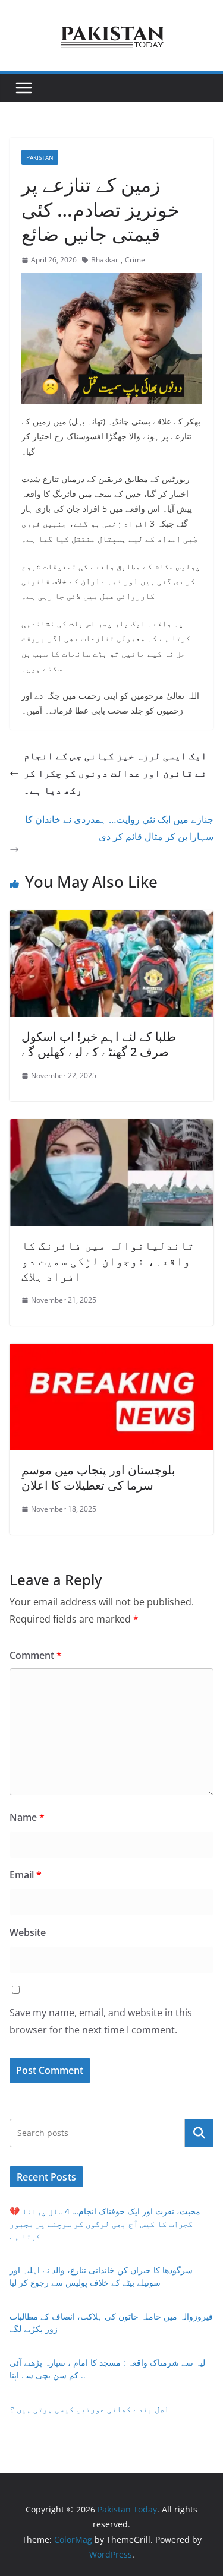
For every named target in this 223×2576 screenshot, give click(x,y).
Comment (36, 1655)
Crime (135, 260)
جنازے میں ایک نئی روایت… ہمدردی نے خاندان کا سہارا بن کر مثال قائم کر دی (119, 828)
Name (27, 1817)
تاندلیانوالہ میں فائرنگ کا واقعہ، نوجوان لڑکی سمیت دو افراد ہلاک (108, 1261)
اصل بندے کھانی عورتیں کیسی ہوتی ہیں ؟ (89, 2409)
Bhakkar (105, 260)
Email (26, 1875)
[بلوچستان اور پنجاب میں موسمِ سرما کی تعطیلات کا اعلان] (111, 1352)
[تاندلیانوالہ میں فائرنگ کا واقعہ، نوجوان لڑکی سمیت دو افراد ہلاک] (111, 1127)
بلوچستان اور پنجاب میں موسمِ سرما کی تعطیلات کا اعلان (98, 1477)
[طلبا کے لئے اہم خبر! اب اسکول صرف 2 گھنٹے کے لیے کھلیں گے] (111, 918)
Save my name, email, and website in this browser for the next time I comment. (101, 2021)
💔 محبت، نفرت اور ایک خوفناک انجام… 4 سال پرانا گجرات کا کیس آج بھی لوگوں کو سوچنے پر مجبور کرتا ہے (105, 2224)
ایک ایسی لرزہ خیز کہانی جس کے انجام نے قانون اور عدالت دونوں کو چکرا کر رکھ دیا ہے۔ (115, 773)
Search (199, 2133)
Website (28, 1932)
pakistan (40, 157)
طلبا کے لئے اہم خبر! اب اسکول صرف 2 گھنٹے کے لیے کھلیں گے (99, 1044)
